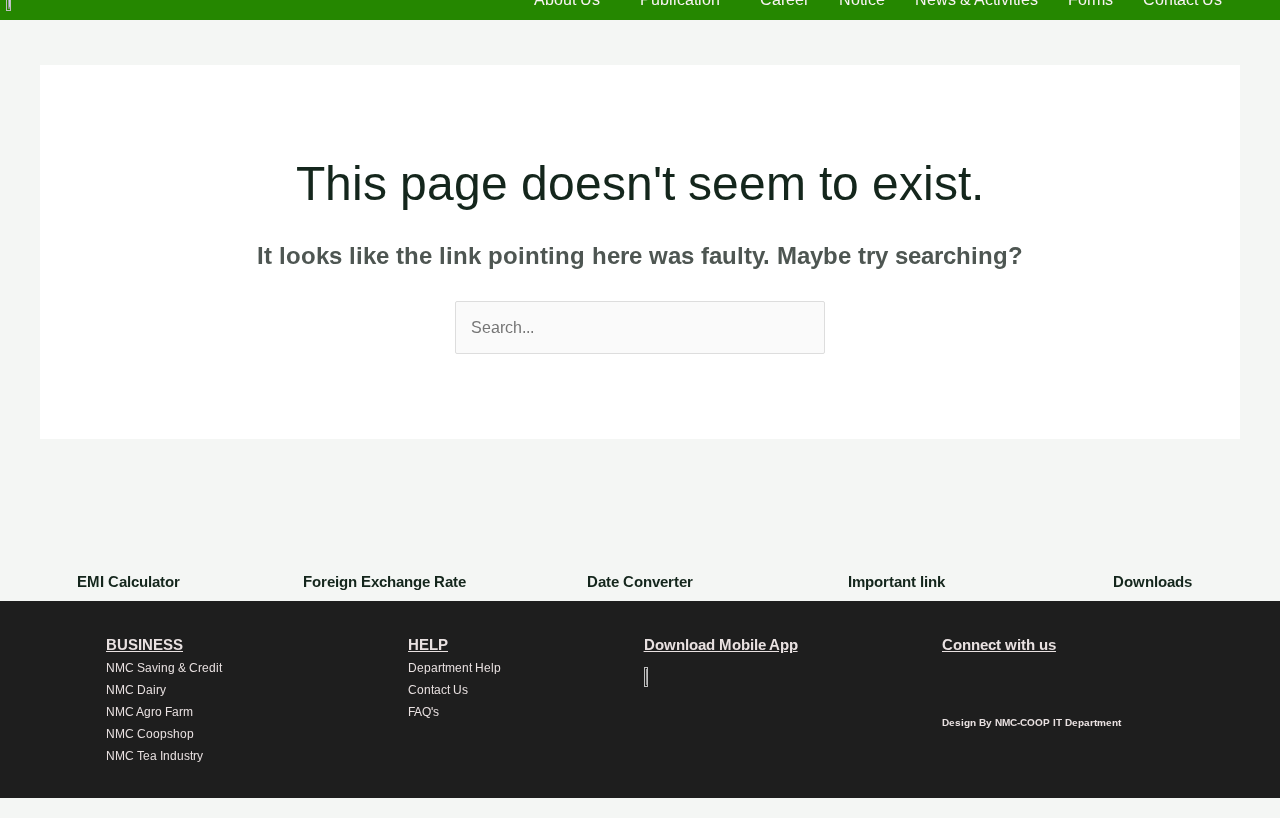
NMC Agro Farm (149, 712)
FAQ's (423, 712)
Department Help (454, 668)
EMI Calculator (128, 581)
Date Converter (640, 581)
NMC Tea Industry (154, 756)
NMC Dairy (136, 690)
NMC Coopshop (150, 734)
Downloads (1152, 581)
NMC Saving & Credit (164, 668)
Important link (896, 581)
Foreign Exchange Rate (384, 581)
